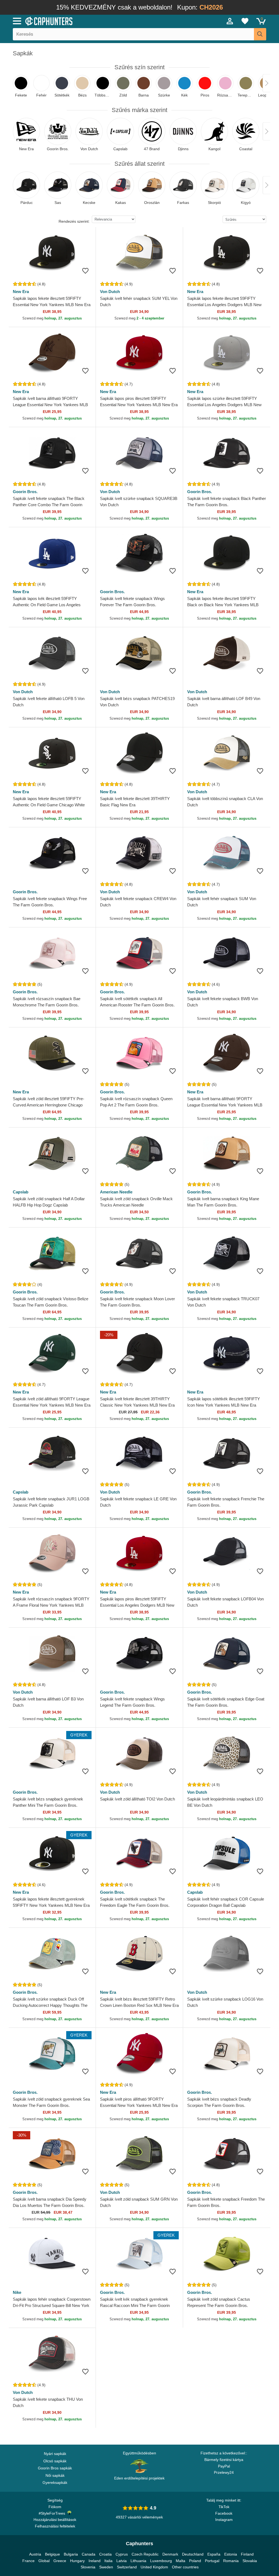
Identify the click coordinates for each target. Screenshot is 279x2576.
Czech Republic (145, 2554)
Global (44, 2561)
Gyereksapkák (55, 2483)
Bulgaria (71, 2554)
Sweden (106, 2567)
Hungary (77, 2561)
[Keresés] (260, 34)
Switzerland (127, 2567)
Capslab (21, 1192)
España (214, 2554)
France (28, 2561)
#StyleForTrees (53, 2513)
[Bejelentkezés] (230, 21)
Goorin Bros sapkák (55, 2468)
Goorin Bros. (25, 492)
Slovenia (88, 2567)
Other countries (185, 2567)
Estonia (231, 2554)
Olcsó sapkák (55, 2461)
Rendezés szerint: (74, 221)
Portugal (212, 2561)
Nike (17, 2292)
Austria (35, 2554)
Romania (231, 2561)
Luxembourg (161, 2561)
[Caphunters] (85, 21)
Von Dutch (110, 292)
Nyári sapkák (55, 2454)
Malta (181, 2561)
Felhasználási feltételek (55, 2526)
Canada (89, 2554)
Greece (60, 2561)
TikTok (224, 2507)
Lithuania (138, 2561)
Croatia (105, 2554)
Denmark (170, 2554)
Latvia (122, 2561)
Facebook (224, 2513)
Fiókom (55, 2507)
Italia (108, 2561)
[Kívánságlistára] (85, 271)
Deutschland (193, 2554)
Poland (195, 2561)
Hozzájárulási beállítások (55, 2520)
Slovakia (250, 2561)
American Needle (116, 1192)
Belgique (52, 2554)
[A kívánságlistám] (245, 21)
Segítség (55, 2500)
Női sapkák (55, 2475)
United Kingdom (154, 2567)
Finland (247, 2554)
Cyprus (122, 2554)
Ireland (95, 2561)
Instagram (224, 2520)
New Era (21, 292)
